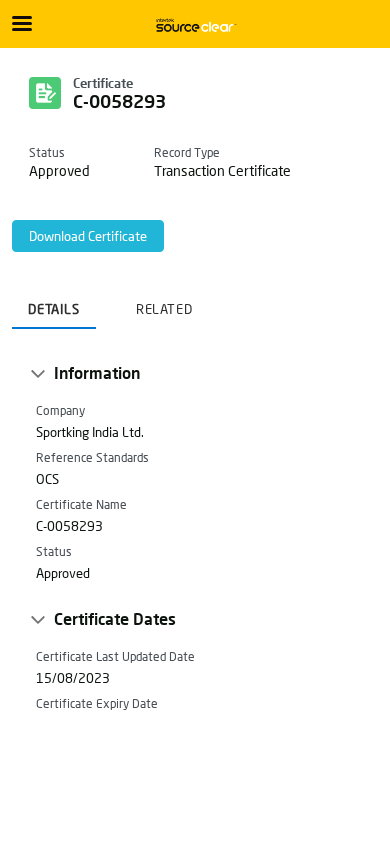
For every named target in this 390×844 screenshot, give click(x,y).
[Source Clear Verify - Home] (195, 25)
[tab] (54, 303)
